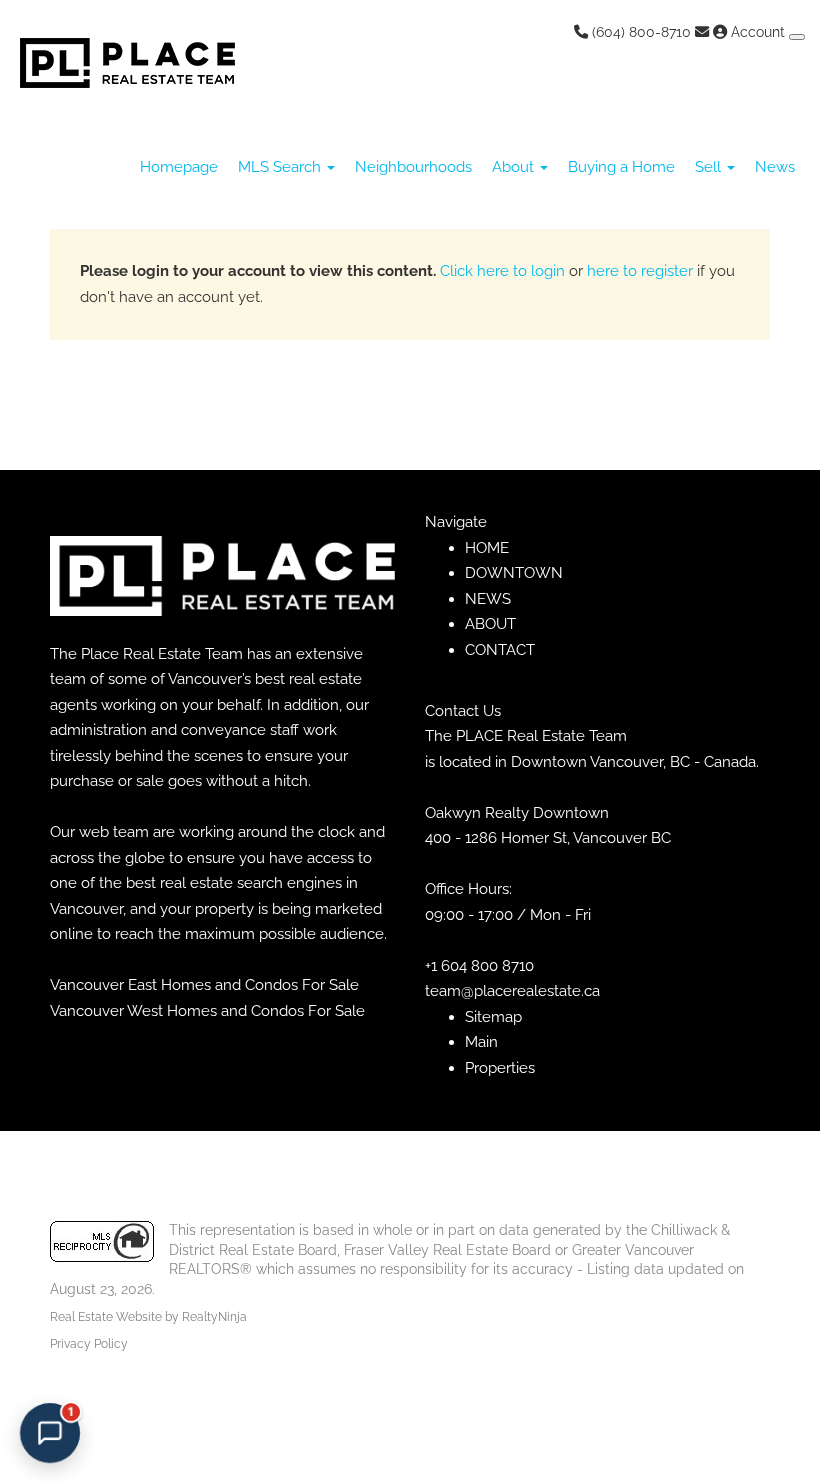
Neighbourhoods (413, 167)
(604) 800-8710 (639, 32)
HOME (487, 548)
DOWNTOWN (514, 573)
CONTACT (500, 650)
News (775, 167)
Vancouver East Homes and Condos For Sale (204, 985)
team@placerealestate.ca (512, 991)
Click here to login (502, 271)
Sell (710, 167)
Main (481, 1042)
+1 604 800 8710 (479, 966)
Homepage (179, 167)
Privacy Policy (89, 1344)
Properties (500, 1068)
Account (758, 32)
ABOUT (490, 624)
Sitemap (493, 1017)
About (515, 167)
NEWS (488, 599)
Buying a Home (621, 167)
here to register (640, 271)
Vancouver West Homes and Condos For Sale (207, 1011)
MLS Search (281, 167)
